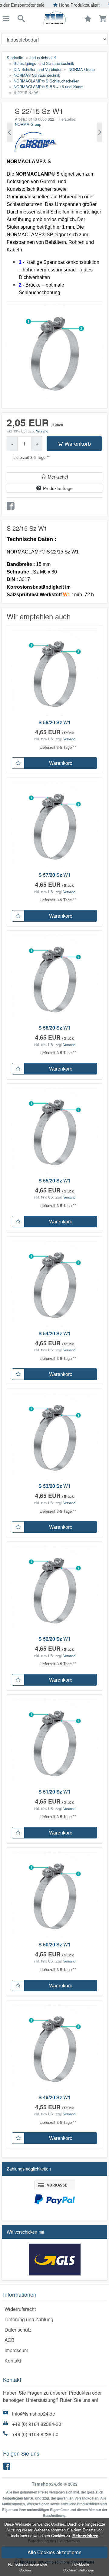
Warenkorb (78, 443)
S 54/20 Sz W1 (54, 1333)
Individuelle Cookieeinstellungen (79, 2567)
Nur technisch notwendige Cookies (27, 2567)
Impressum (16, 2350)
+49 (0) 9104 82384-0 (35, 2434)
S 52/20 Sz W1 (54, 1639)
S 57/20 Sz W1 (54, 875)
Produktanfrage (58, 488)
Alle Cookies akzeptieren (54, 2552)
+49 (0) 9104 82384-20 (37, 2424)
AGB (10, 2340)
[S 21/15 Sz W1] (10, 132)
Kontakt (13, 2361)
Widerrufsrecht (20, 2309)
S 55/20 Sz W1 (54, 1180)
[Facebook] (8, 2468)
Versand (42, 431)
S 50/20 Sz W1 (54, 1944)
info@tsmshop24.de (34, 2414)
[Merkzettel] (18, 763)
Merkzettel (58, 477)
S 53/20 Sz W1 (54, 1486)
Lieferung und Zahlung (29, 2319)
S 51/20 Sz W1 (54, 1792)
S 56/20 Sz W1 (54, 1028)
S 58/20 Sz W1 (54, 722)
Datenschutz (18, 2330)
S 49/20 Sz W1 (54, 2097)
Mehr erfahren (85, 2536)
